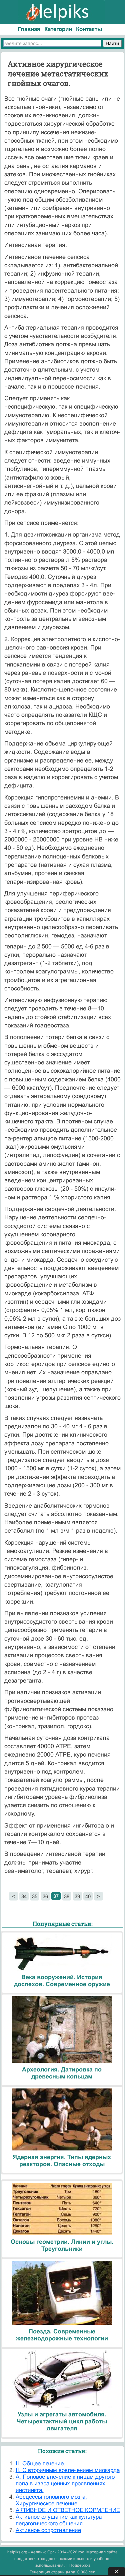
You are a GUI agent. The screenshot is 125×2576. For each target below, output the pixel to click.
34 (24, 1896)
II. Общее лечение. (40, 2464)
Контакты (89, 29)
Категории (58, 29)
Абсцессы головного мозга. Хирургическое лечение (51, 2500)
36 (45, 1896)
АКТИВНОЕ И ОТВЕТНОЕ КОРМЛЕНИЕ (68, 2510)
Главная (29, 29)
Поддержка (80, 2565)
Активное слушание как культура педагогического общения (59, 2520)
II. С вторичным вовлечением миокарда (68, 2470)
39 (77, 1896)
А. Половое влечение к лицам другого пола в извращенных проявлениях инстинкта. (65, 2484)
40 (88, 1896)
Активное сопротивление (48, 2530)
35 (35, 1896)
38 (67, 1896)
